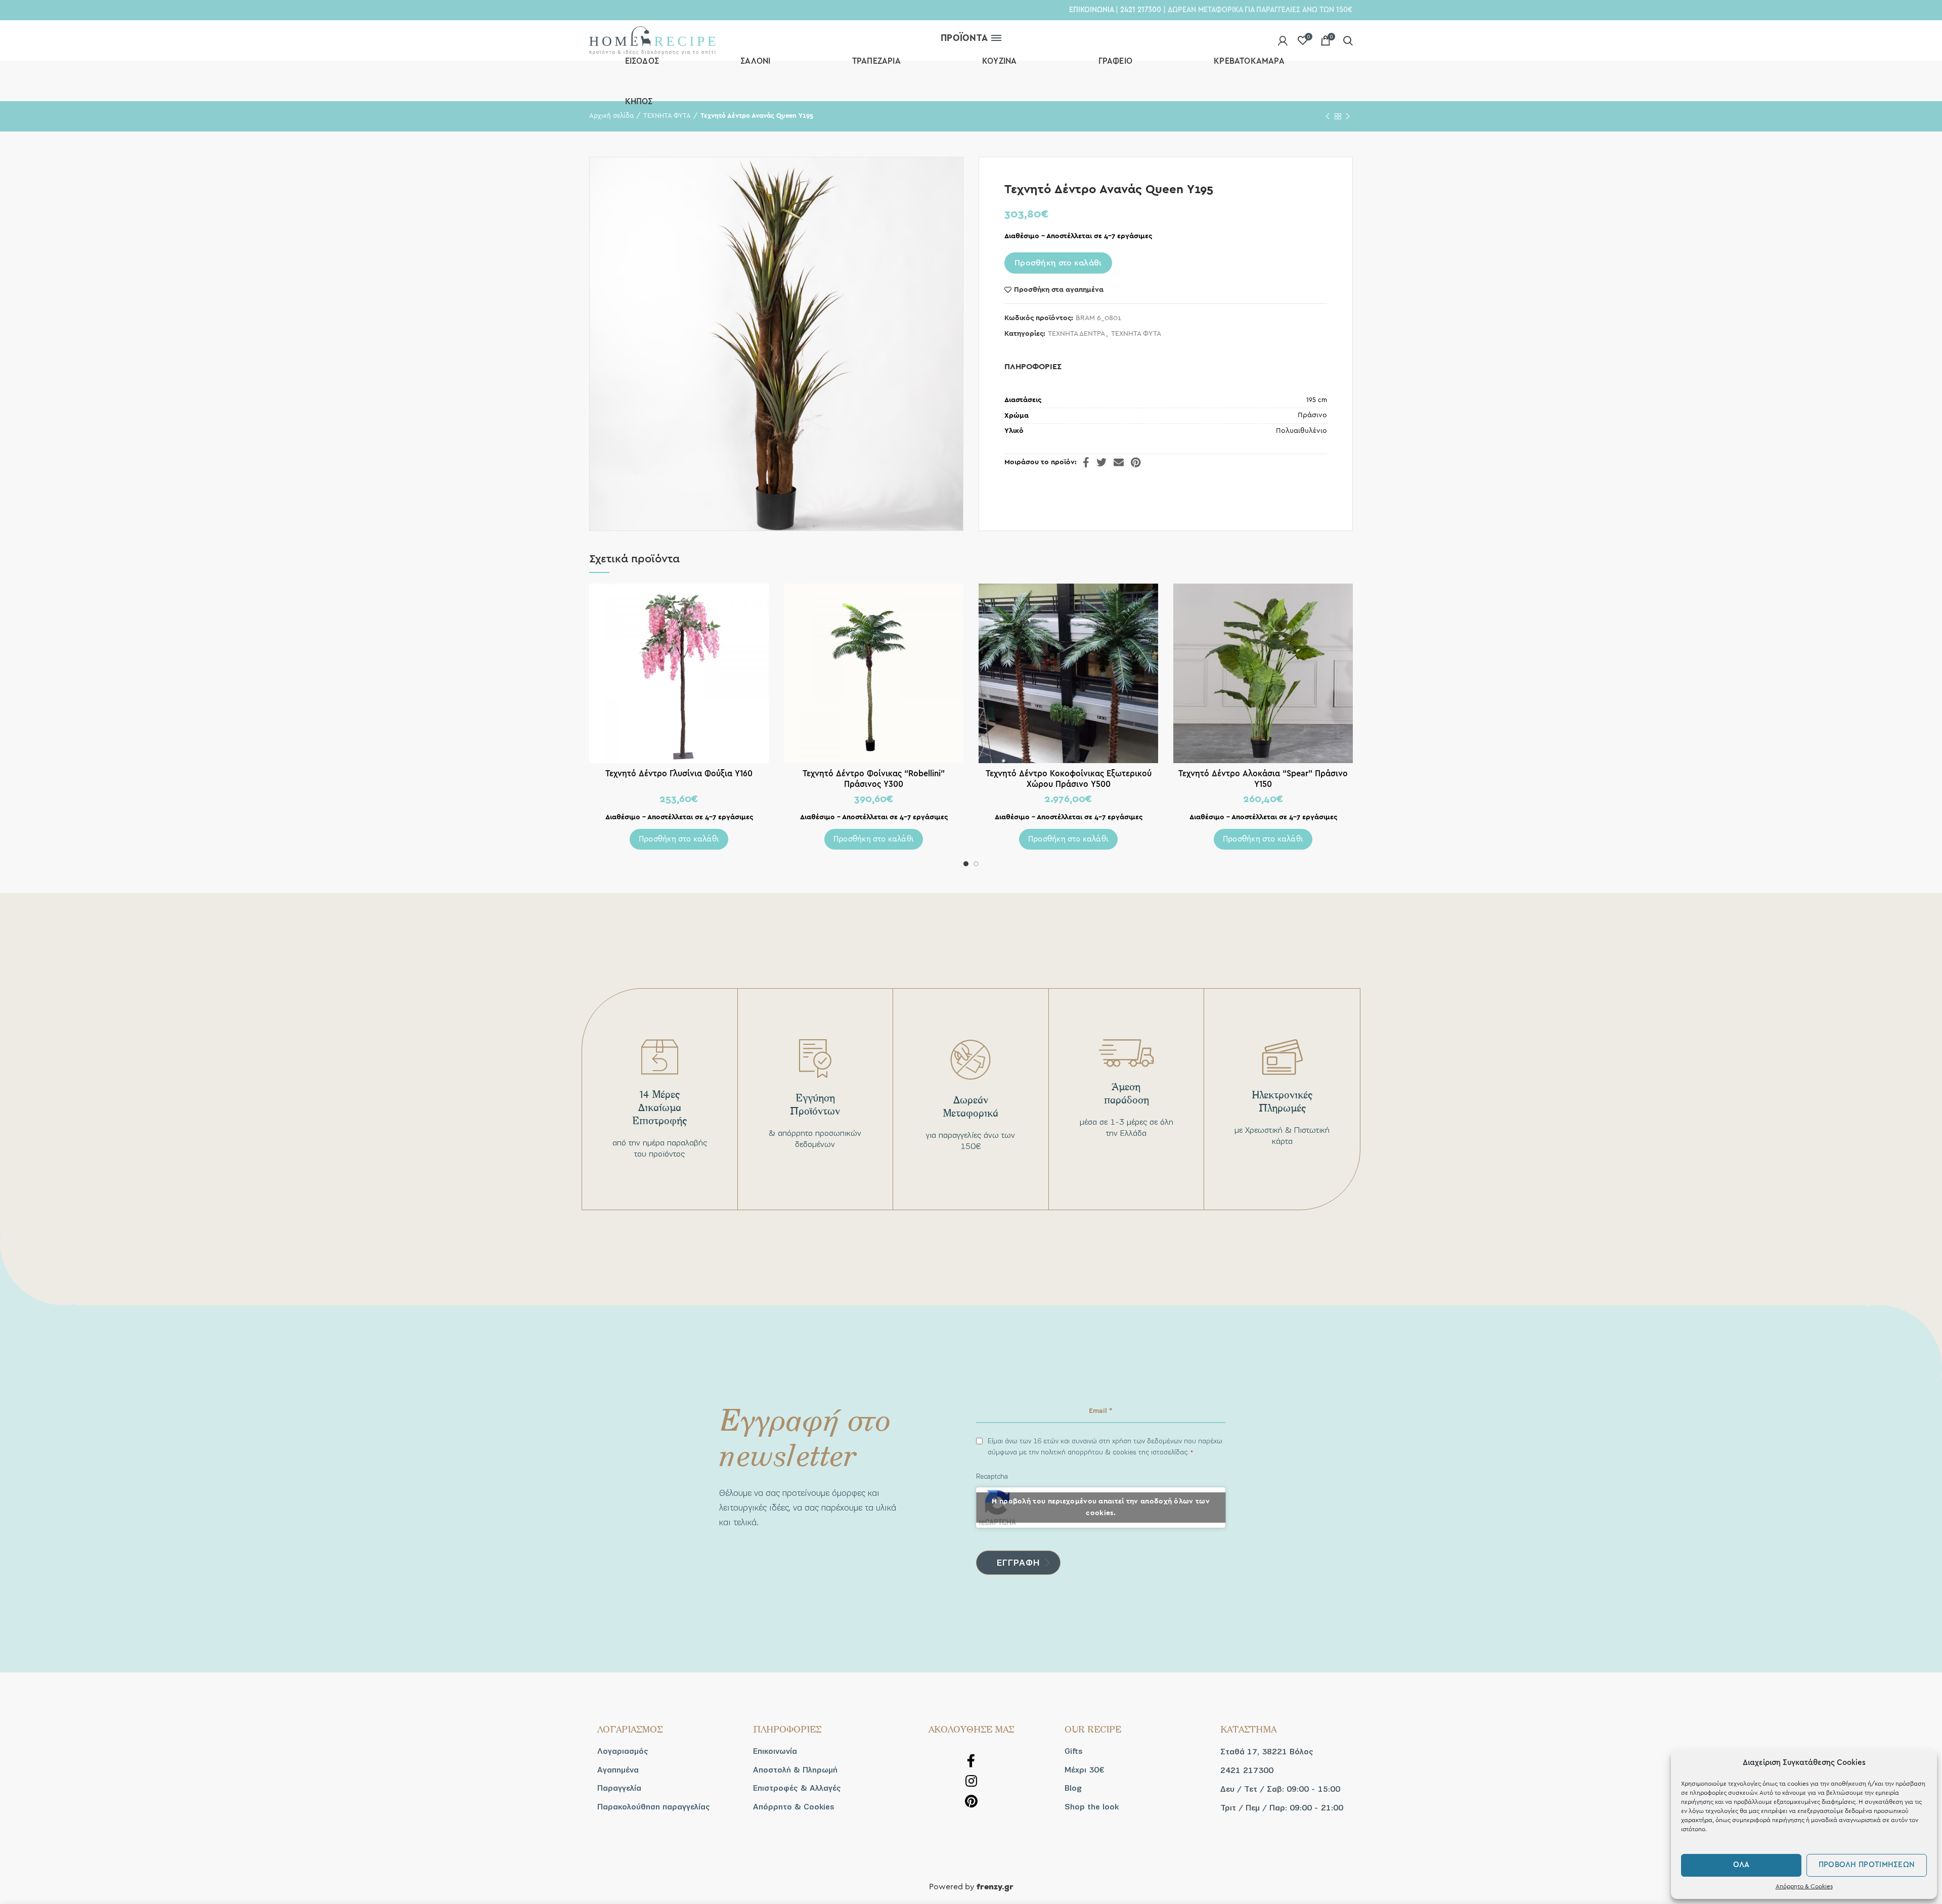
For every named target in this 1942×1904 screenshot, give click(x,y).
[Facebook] (1086, 462)
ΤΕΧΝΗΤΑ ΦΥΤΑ (1136, 334)
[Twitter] (1101, 462)
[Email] (1119, 462)
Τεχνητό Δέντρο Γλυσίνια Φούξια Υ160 (679, 773)
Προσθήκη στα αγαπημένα (1059, 290)
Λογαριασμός (623, 1751)
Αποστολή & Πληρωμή (795, 1770)
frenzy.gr (995, 1887)
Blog (1073, 1788)
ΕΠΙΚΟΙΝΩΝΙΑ (1091, 10)
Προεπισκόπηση (761, 600)
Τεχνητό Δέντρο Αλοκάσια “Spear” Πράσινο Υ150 (1263, 779)
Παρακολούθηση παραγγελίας (654, 1807)
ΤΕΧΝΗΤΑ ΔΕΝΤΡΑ (1076, 334)
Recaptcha (992, 1476)
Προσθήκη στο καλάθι (1058, 263)
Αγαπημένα (618, 1770)
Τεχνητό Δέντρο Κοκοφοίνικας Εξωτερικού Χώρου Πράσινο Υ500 (1069, 779)
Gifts (1074, 1751)
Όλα (1741, 1865)
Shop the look (1092, 1807)
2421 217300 (1141, 10)
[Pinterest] (1136, 462)
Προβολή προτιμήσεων (1867, 1865)
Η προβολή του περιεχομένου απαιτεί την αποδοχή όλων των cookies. (1101, 1507)
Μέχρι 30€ (1084, 1770)
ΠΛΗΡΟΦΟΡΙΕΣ (1033, 367)
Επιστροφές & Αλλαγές (797, 1788)
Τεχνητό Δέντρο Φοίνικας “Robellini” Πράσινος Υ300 (874, 779)
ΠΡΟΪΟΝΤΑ (964, 38)
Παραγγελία (619, 1788)
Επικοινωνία (775, 1751)
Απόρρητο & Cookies (1804, 1886)
